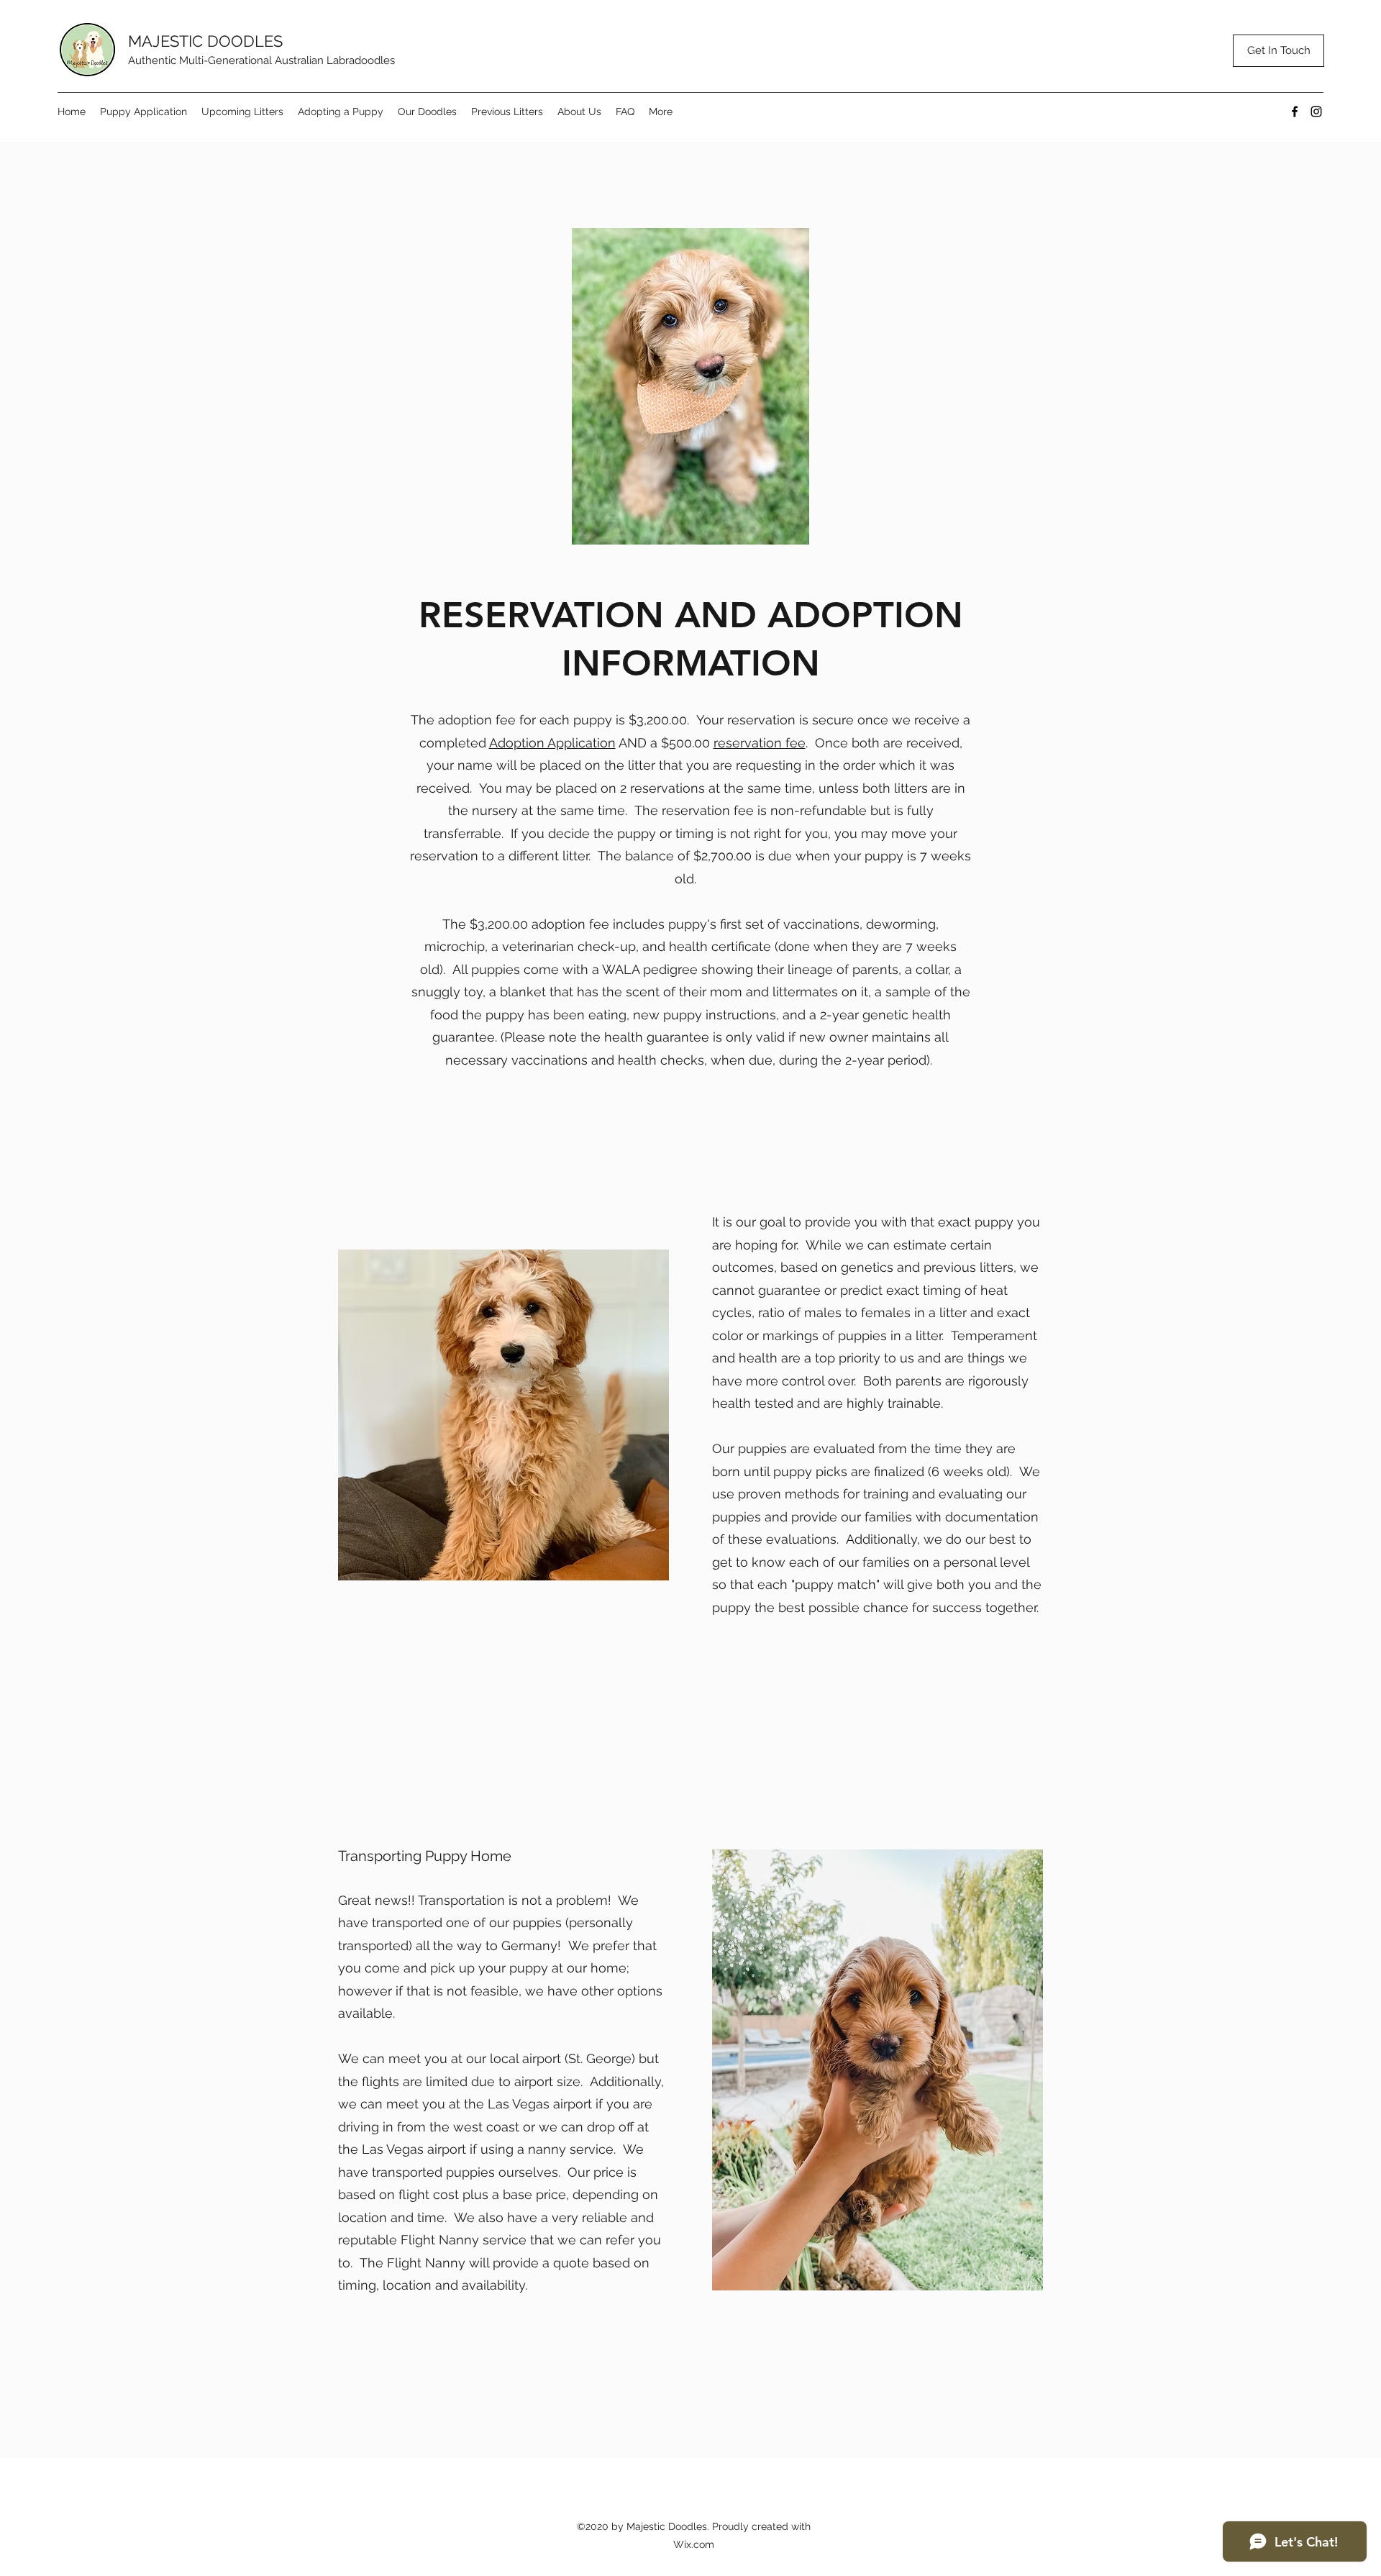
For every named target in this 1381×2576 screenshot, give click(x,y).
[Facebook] (1295, 111)
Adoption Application (552, 743)
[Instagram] (1316, 111)
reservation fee (760, 743)
